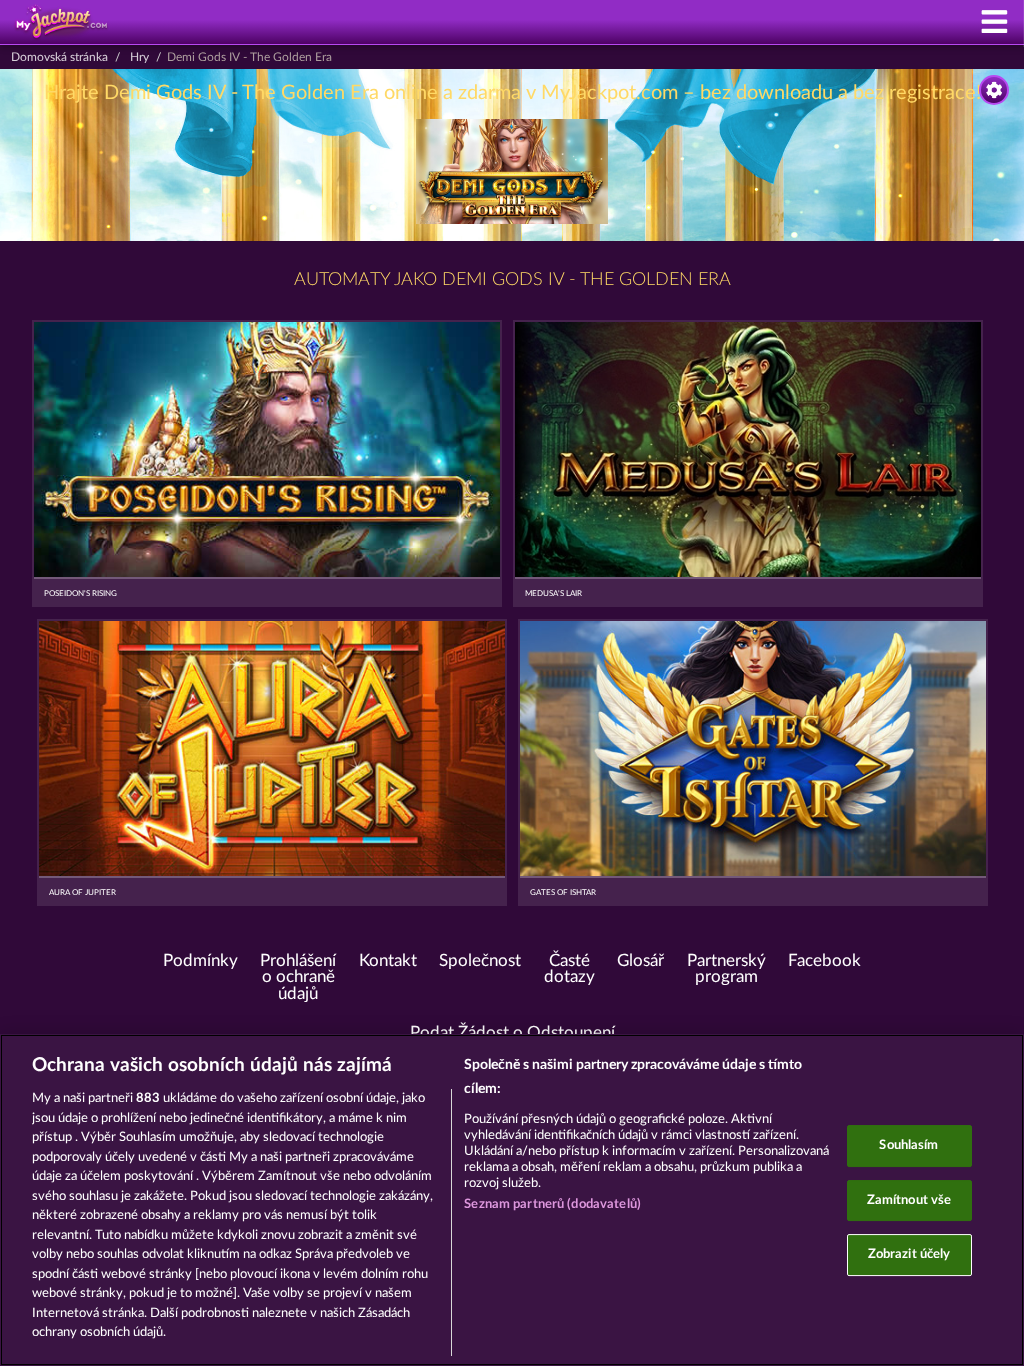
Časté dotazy (569, 969)
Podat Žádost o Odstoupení (512, 1033)
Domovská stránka (59, 57)
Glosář (640, 961)
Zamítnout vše (909, 1200)
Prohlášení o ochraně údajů (298, 977)
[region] (512, 1200)
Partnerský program (726, 969)
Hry (139, 57)
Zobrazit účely (909, 1254)
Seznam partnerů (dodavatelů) (552, 1204)
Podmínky (200, 961)
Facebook (824, 961)
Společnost (480, 961)
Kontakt (388, 961)
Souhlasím (908, 1145)
